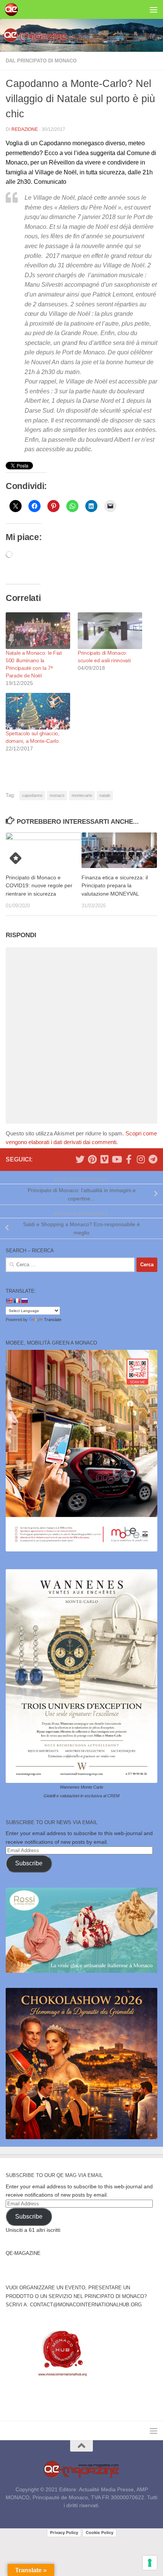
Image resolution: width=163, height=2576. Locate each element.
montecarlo (82, 795)
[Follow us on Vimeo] (104, 1159)
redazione (25, 129)
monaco (57, 795)
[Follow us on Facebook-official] (129, 1159)
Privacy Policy (64, 2533)
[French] (17, 1301)
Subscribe (29, 1863)
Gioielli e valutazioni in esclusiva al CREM (81, 1796)
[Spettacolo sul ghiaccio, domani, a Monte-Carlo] (38, 711)
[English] (9, 1301)
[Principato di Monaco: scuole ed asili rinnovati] (110, 631)
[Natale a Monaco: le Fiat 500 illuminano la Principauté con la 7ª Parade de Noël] (38, 631)
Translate (53, 1320)
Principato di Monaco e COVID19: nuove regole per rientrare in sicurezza (39, 885)
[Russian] (24, 1301)
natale (105, 795)
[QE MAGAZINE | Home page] (13, 9)
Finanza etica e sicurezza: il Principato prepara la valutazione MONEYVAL (115, 885)
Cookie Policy (100, 2533)
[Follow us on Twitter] (80, 1159)
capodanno (32, 795)
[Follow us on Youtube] (116, 1159)
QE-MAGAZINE (23, 2253)
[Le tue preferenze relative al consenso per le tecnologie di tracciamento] (150, 2563)
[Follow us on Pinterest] (92, 1159)
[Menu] (154, 9)
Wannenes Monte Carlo (81, 1787)
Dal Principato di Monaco (41, 61)
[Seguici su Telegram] (153, 1159)
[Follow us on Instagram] (141, 1159)
